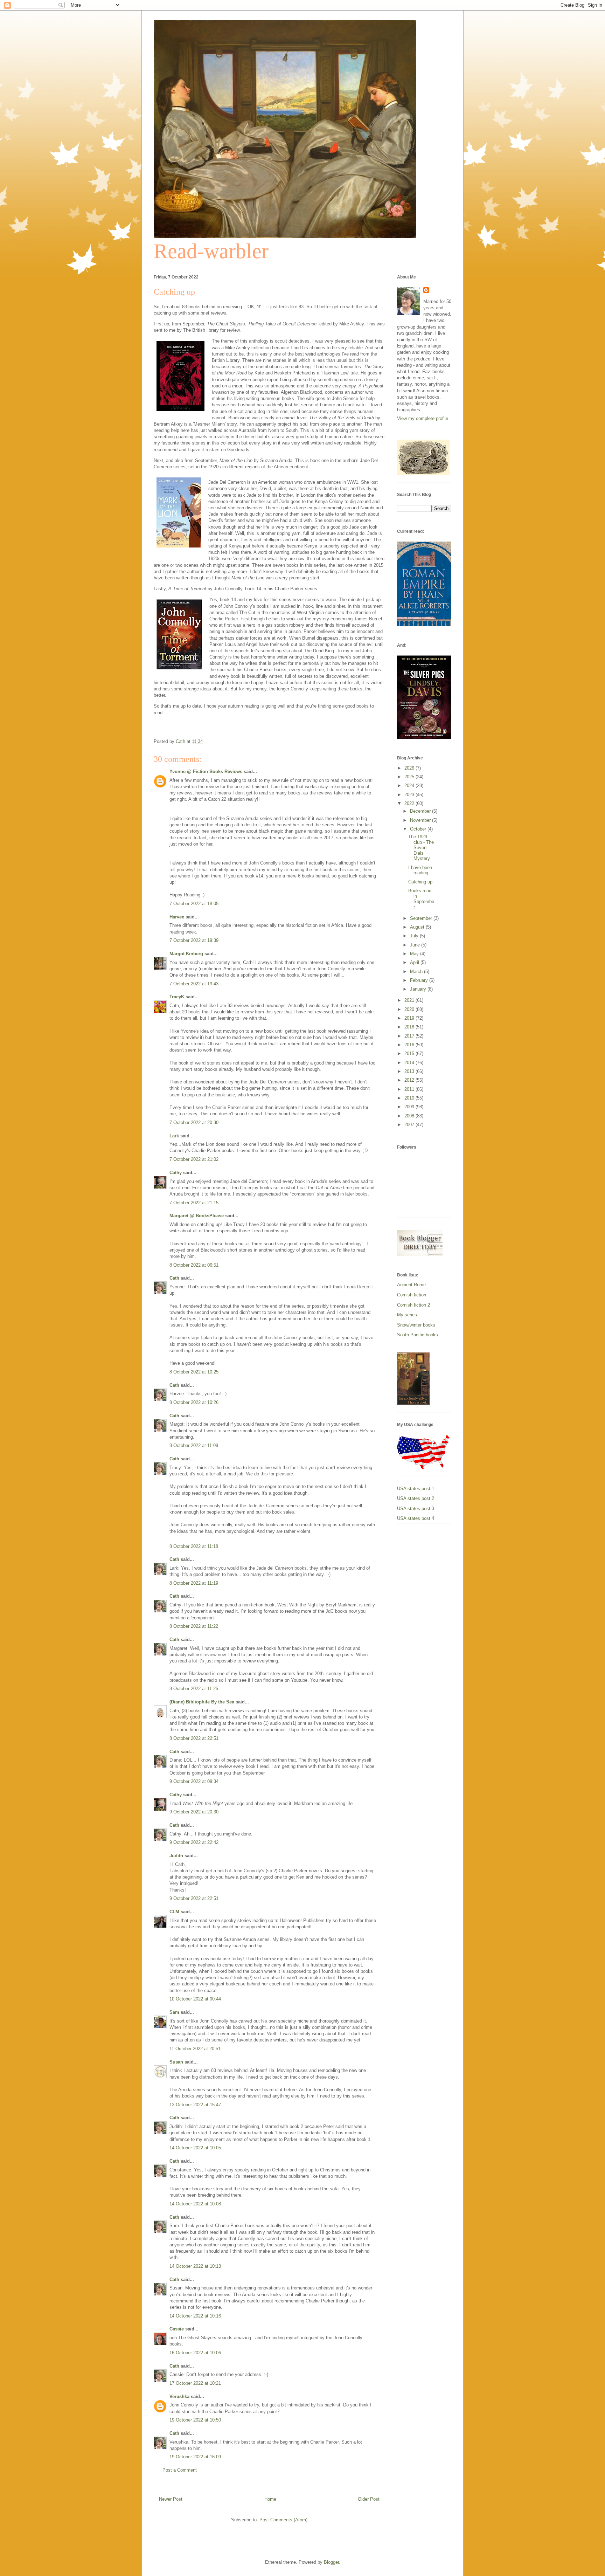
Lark (174, 1136)
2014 (410, 1063)
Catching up (420, 882)
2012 (410, 1080)
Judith (176, 1856)
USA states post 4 (416, 1518)
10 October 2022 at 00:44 (195, 1999)
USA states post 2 (416, 1498)
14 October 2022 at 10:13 (195, 2266)
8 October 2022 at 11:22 (194, 1626)
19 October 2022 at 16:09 (195, 2457)
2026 (410, 768)
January (419, 989)
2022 (410, 803)
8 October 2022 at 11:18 (194, 1546)
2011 (410, 1089)
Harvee (177, 917)
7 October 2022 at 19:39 (194, 940)
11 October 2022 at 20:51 (195, 2049)
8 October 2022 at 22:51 (194, 1738)
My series (407, 1315)
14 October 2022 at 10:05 (195, 2148)
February (420, 980)
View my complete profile (423, 418)
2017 (410, 1036)
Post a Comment (180, 2470)
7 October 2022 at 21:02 (194, 1159)
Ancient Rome (411, 1285)
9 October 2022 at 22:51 (194, 1898)
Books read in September (421, 899)
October (419, 829)
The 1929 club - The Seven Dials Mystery (421, 848)
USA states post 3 (416, 1509)
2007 (410, 1125)
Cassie (177, 2329)
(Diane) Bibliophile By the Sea (202, 1702)
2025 (410, 777)
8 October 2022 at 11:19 (194, 1583)
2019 (410, 1018)
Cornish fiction (412, 1295)
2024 (410, 786)
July (415, 936)
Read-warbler (211, 251)
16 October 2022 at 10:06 (195, 2353)
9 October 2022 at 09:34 (194, 1781)
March (417, 972)
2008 (410, 1116)
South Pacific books (418, 1335)
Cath (174, 1278)
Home (270, 2499)
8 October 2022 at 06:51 (194, 1265)
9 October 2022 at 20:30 (194, 1812)
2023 (410, 795)
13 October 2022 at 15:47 (195, 2105)
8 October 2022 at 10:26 (194, 1402)
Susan (176, 2062)
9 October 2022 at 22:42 (194, 1842)
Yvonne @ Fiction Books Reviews (206, 772)
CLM (174, 1912)
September (422, 918)
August (418, 927)
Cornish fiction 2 (413, 1305)
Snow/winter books (416, 1325)
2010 (410, 1098)
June (416, 945)
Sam (175, 2012)
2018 (410, 1027)
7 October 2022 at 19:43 (194, 984)
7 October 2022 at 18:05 (194, 904)
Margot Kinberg (186, 954)
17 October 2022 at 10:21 (195, 2383)
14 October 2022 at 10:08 (195, 2204)
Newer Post (171, 2499)
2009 (410, 1107)
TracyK (177, 997)
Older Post (369, 2499)
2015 (410, 1053)
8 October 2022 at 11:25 (194, 1689)
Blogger (331, 2562)
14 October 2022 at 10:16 (195, 2316)
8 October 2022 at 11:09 (194, 1445)
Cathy (176, 1173)
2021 (410, 1000)
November (421, 820)
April (415, 962)
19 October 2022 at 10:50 (195, 2420)
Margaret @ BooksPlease (197, 1216)
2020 (410, 1009)
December (421, 811)
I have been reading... (420, 870)
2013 (410, 1071)
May (415, 954)
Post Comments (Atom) (283, 2520)
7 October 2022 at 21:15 (194, 1203)
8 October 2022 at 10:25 (194, 1372)
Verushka (179, 2396)
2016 (410, 1045)
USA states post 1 (416, 1489)
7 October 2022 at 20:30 (194, 1122)
